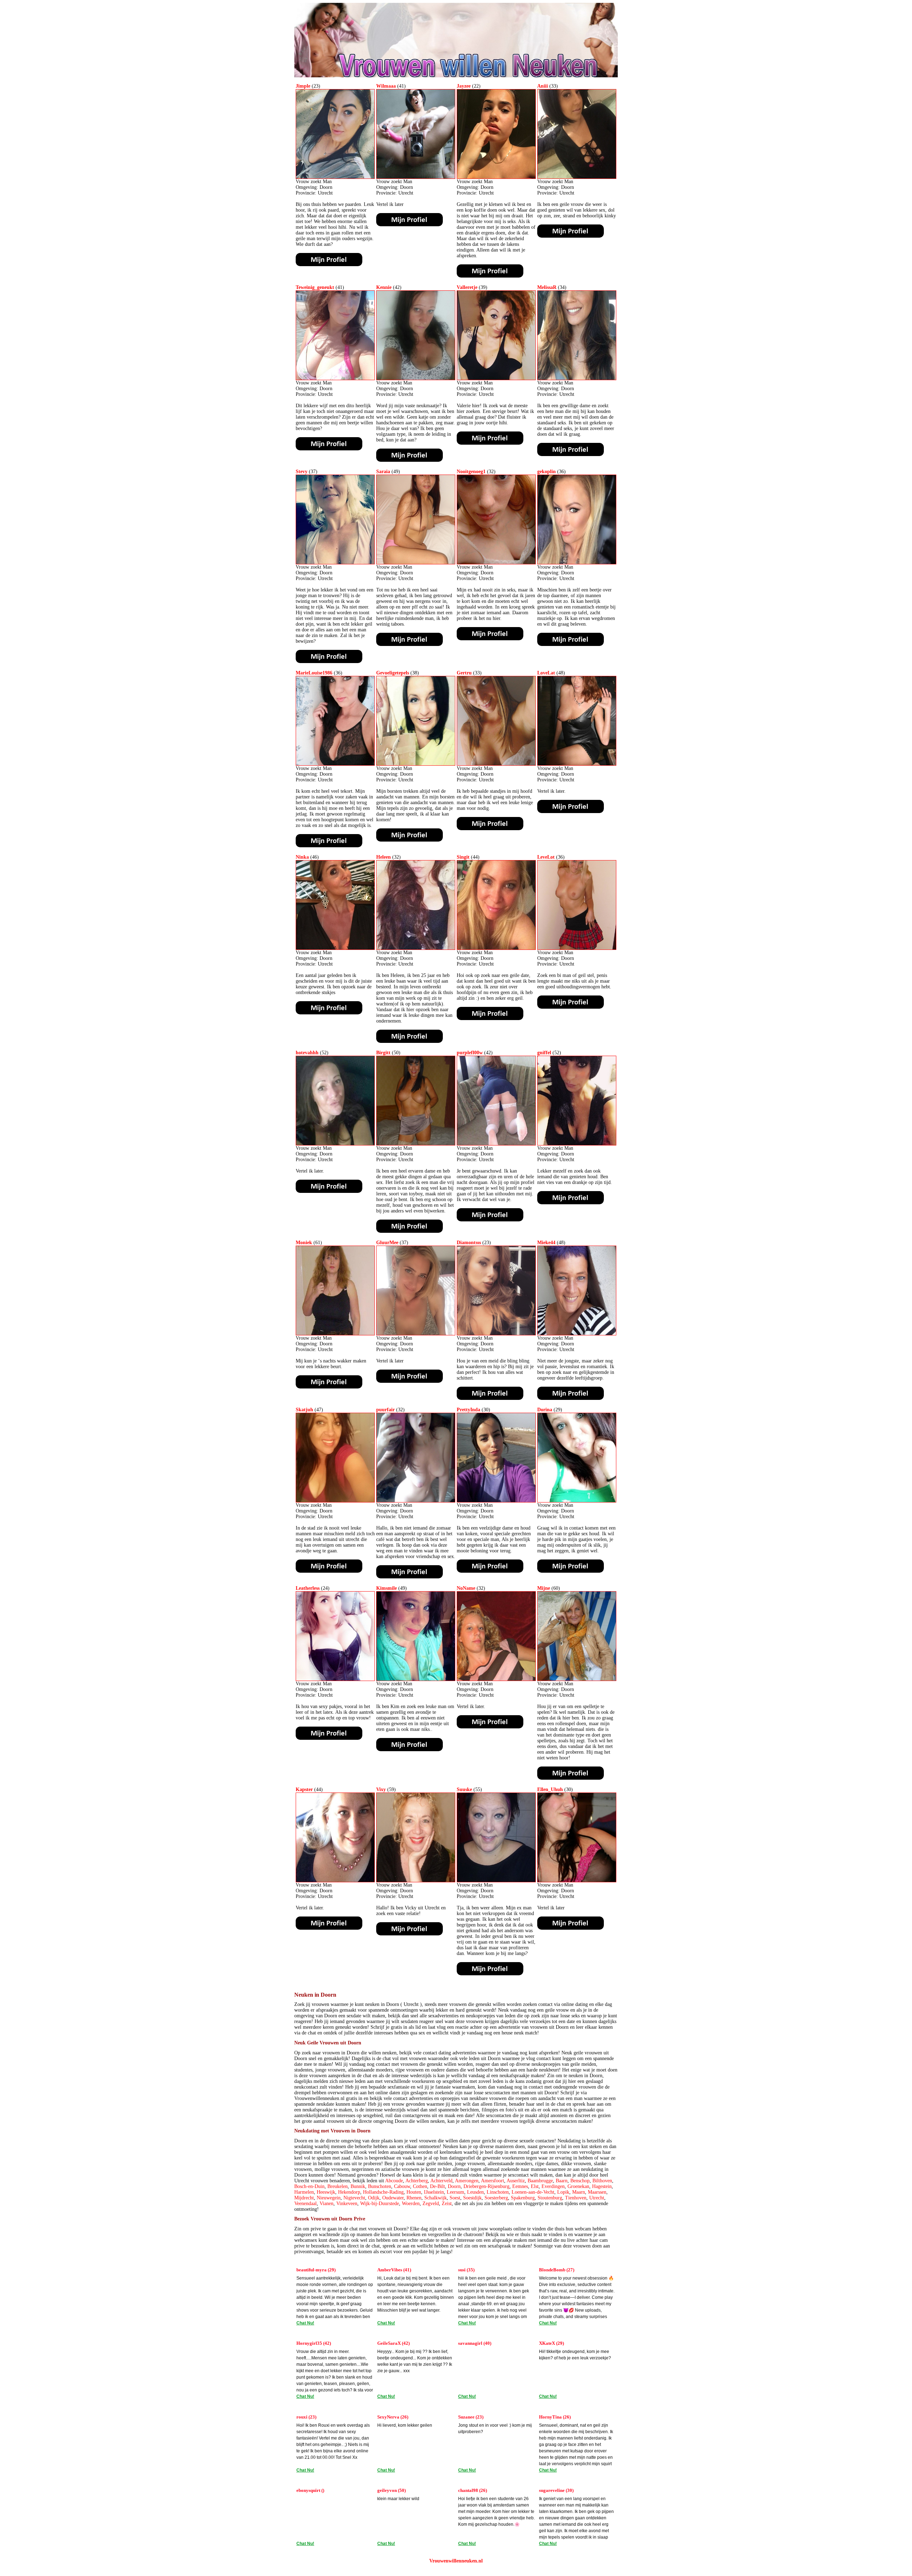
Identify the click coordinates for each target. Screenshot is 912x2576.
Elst (535, 2186)
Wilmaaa (386, 86)
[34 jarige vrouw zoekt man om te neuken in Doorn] (577, 379)
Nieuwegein (329, 2198)
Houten (414, 2192)
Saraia (383, 472)
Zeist (447, 2203)
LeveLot (546, 857)
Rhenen (414, 2198)
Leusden (475, 2192)
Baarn (562, 2181)
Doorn (454, 2186)
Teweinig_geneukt (315, 287)
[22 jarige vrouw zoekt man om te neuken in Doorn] (496, 177)
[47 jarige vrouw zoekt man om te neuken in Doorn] (335, 1501)
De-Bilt (437, 2186)
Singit (463, 857)
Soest (455, 2198)
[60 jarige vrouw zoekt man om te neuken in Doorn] (577, 1679)
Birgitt (383, 1053)
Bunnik (358, 2186)
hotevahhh (307, 1053)
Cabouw (402, 2186)
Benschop (580, 2181)
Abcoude (394, 2181)
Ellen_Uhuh (550, 1789)
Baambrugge (540, 2181)
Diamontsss (469, 1243)
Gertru (464, 673)
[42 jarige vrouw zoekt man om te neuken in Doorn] (416, 379)
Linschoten (498, 2192)
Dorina (545, 1410)
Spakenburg (523, 2198)
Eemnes (520, 2186)
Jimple (303, 86)
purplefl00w (470, 1053)
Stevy (302, 472)
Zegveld (431, 2203)
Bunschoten (380, 2186)
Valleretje (467, 287)
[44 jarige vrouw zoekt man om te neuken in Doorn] (496, 948)
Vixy (381, 1789)
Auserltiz (516, 2181)
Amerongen (467, 2181)
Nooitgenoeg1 (471, 472)
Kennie (384, 287)
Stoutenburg (550, 2198)
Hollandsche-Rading (383, 2192)
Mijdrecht (304, 2198)
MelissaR (547, 287)
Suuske (464, 1789)
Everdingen (553, 2186)
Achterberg (417, 2181)
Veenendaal (305, 2203)
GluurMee (387, 1243)
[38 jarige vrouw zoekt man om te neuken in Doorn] (416, 764)
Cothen (420, 2186)
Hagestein (602, 2186)
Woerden (411, 2203)
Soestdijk (472, 2198)
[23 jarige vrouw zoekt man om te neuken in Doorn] (335, 177)
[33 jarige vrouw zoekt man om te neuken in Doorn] (577, 177)
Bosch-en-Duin (309, 2186)
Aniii (543, 86)
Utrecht (597, 2198)
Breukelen (338, 2186)
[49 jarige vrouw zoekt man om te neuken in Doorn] (416, 563)
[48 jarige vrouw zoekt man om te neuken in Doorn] (577, 764)
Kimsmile (387, 1588)
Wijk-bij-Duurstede (380, 2203)
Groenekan (578, 2186)
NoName (466, 1588)
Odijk (374, 2198)
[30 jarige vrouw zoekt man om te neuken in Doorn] (496, 1501)
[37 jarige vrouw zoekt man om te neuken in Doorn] (335, 563)
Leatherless (308, 1588)
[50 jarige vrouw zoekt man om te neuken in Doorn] (416, 1144)
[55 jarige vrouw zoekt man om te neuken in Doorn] (496, 1881)
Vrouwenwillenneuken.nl (456, 2561)
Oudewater (393, 2198)
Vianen (327, 2203)
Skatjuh (304, 1410)
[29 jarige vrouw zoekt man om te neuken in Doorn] (577, 1501)
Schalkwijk (436, 2198)
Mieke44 (546, 1243)
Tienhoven (576, 2198)
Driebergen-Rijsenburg (486, 2186)
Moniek (304, 1243)
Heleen (384, 857)
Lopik (563, 2192)
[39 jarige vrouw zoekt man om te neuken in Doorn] (496, 379)
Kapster (304, 1789)
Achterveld (441, 2181)
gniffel (544, 1053)
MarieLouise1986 (314, 673)
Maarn (579, 2192)
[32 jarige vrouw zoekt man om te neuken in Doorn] (496, 563)
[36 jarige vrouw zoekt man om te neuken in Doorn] (577, 563)
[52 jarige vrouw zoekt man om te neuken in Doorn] (335, 1144)
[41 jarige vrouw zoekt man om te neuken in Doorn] (416, 177)
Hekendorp (349, 2192)
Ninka (302, 857)
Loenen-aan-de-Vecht (533, 2192)
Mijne (544, 1588)
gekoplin (546, 472)
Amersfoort (493, 2181)
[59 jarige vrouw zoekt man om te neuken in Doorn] (416, 1881)
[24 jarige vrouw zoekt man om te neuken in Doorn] (335, 1679)
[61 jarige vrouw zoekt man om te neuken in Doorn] (335, 1334)
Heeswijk (326, 2192)
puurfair (385, 1410)
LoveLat (546, 673)
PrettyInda (468, 1410)
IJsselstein (434, 2192)
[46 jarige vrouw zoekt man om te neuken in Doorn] (335, 948)
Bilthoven (602, 2181)
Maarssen (597, 2192)
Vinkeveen (347, 2203)
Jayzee (464, 86)
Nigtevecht (354, 2198)
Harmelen (304, 2192)
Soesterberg (496, 2198)
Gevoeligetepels (393, 673)
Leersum (455, 2192)
